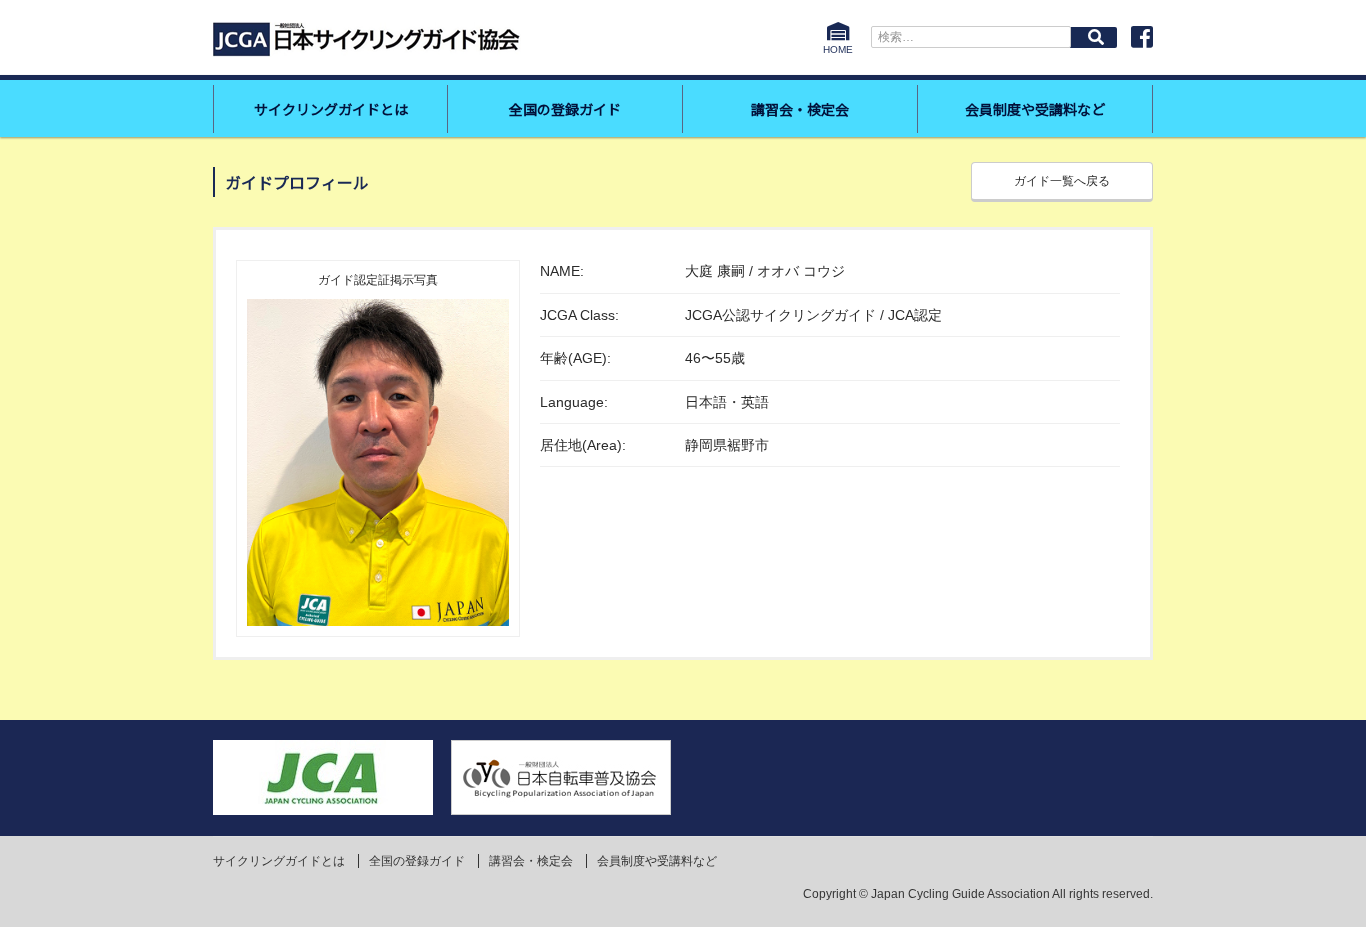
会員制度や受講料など (1035, 109)
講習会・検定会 (800, 109)
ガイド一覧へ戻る (1062, 181)
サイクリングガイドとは (331, 109)
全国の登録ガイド (565, 109)
